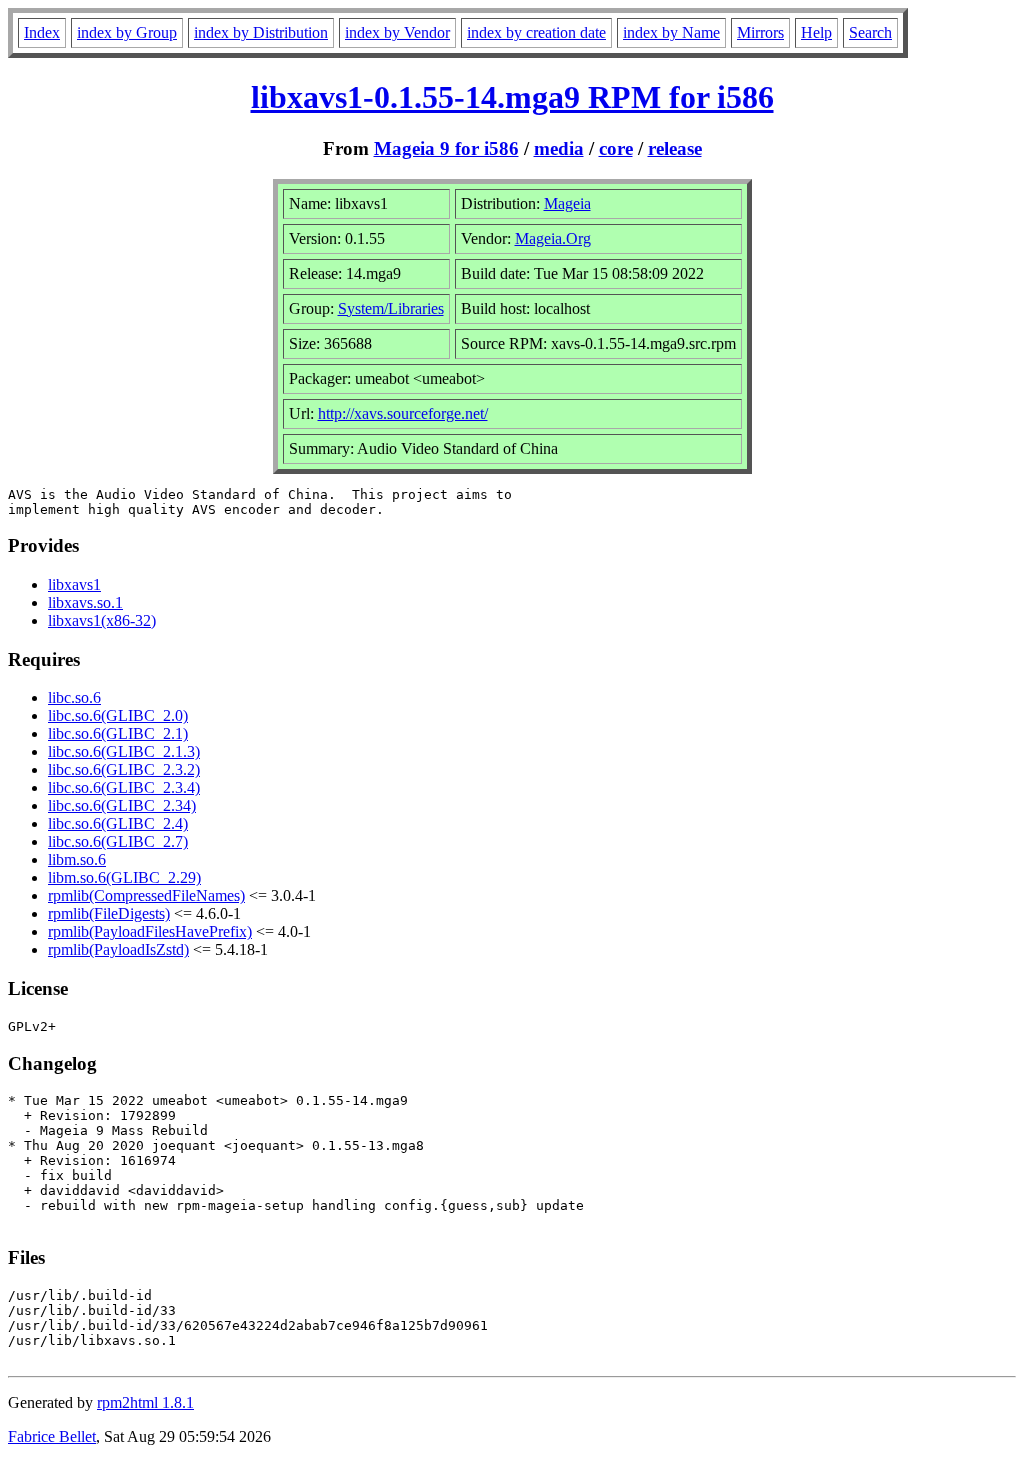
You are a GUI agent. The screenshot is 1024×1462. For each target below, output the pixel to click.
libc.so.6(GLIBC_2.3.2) (124, 769)
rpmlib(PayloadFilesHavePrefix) (150, 931)
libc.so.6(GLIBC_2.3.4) (124, 787)
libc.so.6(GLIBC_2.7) (118, 841)
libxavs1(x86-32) (102, 620)
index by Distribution (261, 32)
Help (816, 32)
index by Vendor (397, 32)
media (559, 148)
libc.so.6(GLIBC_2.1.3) (124, 751)
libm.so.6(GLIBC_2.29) (124, 877)
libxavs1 (74, 584)
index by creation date (536, 32)
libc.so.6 (74, 697)
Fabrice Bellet (52, 1436)
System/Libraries (391, 308)
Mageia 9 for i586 (446, 148)
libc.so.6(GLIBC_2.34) (122, 805)
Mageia (567, 203)
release (675, 148)
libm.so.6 (77, 859)
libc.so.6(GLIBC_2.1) (118, 733)
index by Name (671, 32)
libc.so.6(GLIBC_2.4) (118, 823)
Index (42, 32)
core (616, 148)
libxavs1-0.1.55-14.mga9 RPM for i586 (512, 97)
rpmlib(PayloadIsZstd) (118, 949)
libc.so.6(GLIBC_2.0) (118, 715)
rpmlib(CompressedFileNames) (146, 895)
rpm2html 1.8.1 (145, 1402)
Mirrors (760, 32)
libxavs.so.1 (85, 602)
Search (870, 32)
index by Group (127, 32)
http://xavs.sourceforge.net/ (403, 413)
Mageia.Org (553, 238)
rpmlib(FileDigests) (109, 913)
